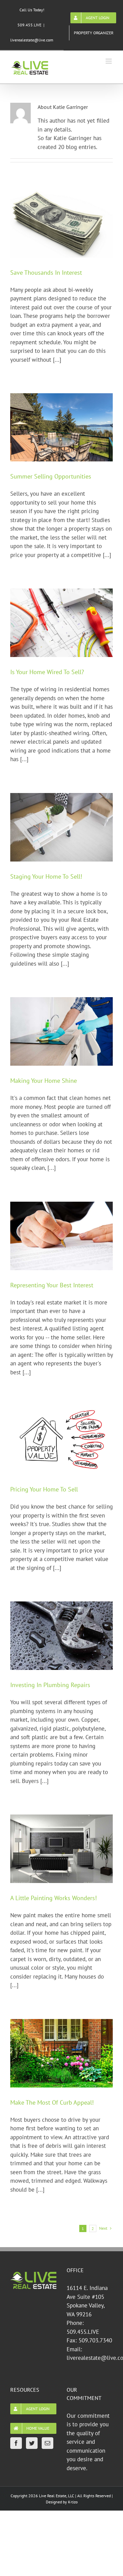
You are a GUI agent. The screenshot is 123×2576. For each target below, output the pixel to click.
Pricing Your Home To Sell (44, 1489)
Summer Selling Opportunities (51, 476)
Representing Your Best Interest (52, 1285)
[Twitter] (32, 2443)
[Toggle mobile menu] (109, 61)
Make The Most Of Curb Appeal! (52, 2102)
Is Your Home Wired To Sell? (47, 672)
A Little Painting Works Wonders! (53, 1898)
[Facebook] (16, 2443)
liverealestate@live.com (32, 40)
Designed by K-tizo (62, 2502)
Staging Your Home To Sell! (46, 876)
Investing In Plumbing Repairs (50, 1685)
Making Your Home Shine (44, 1081)
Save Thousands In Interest (46, 273)
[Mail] (47, 2443)
